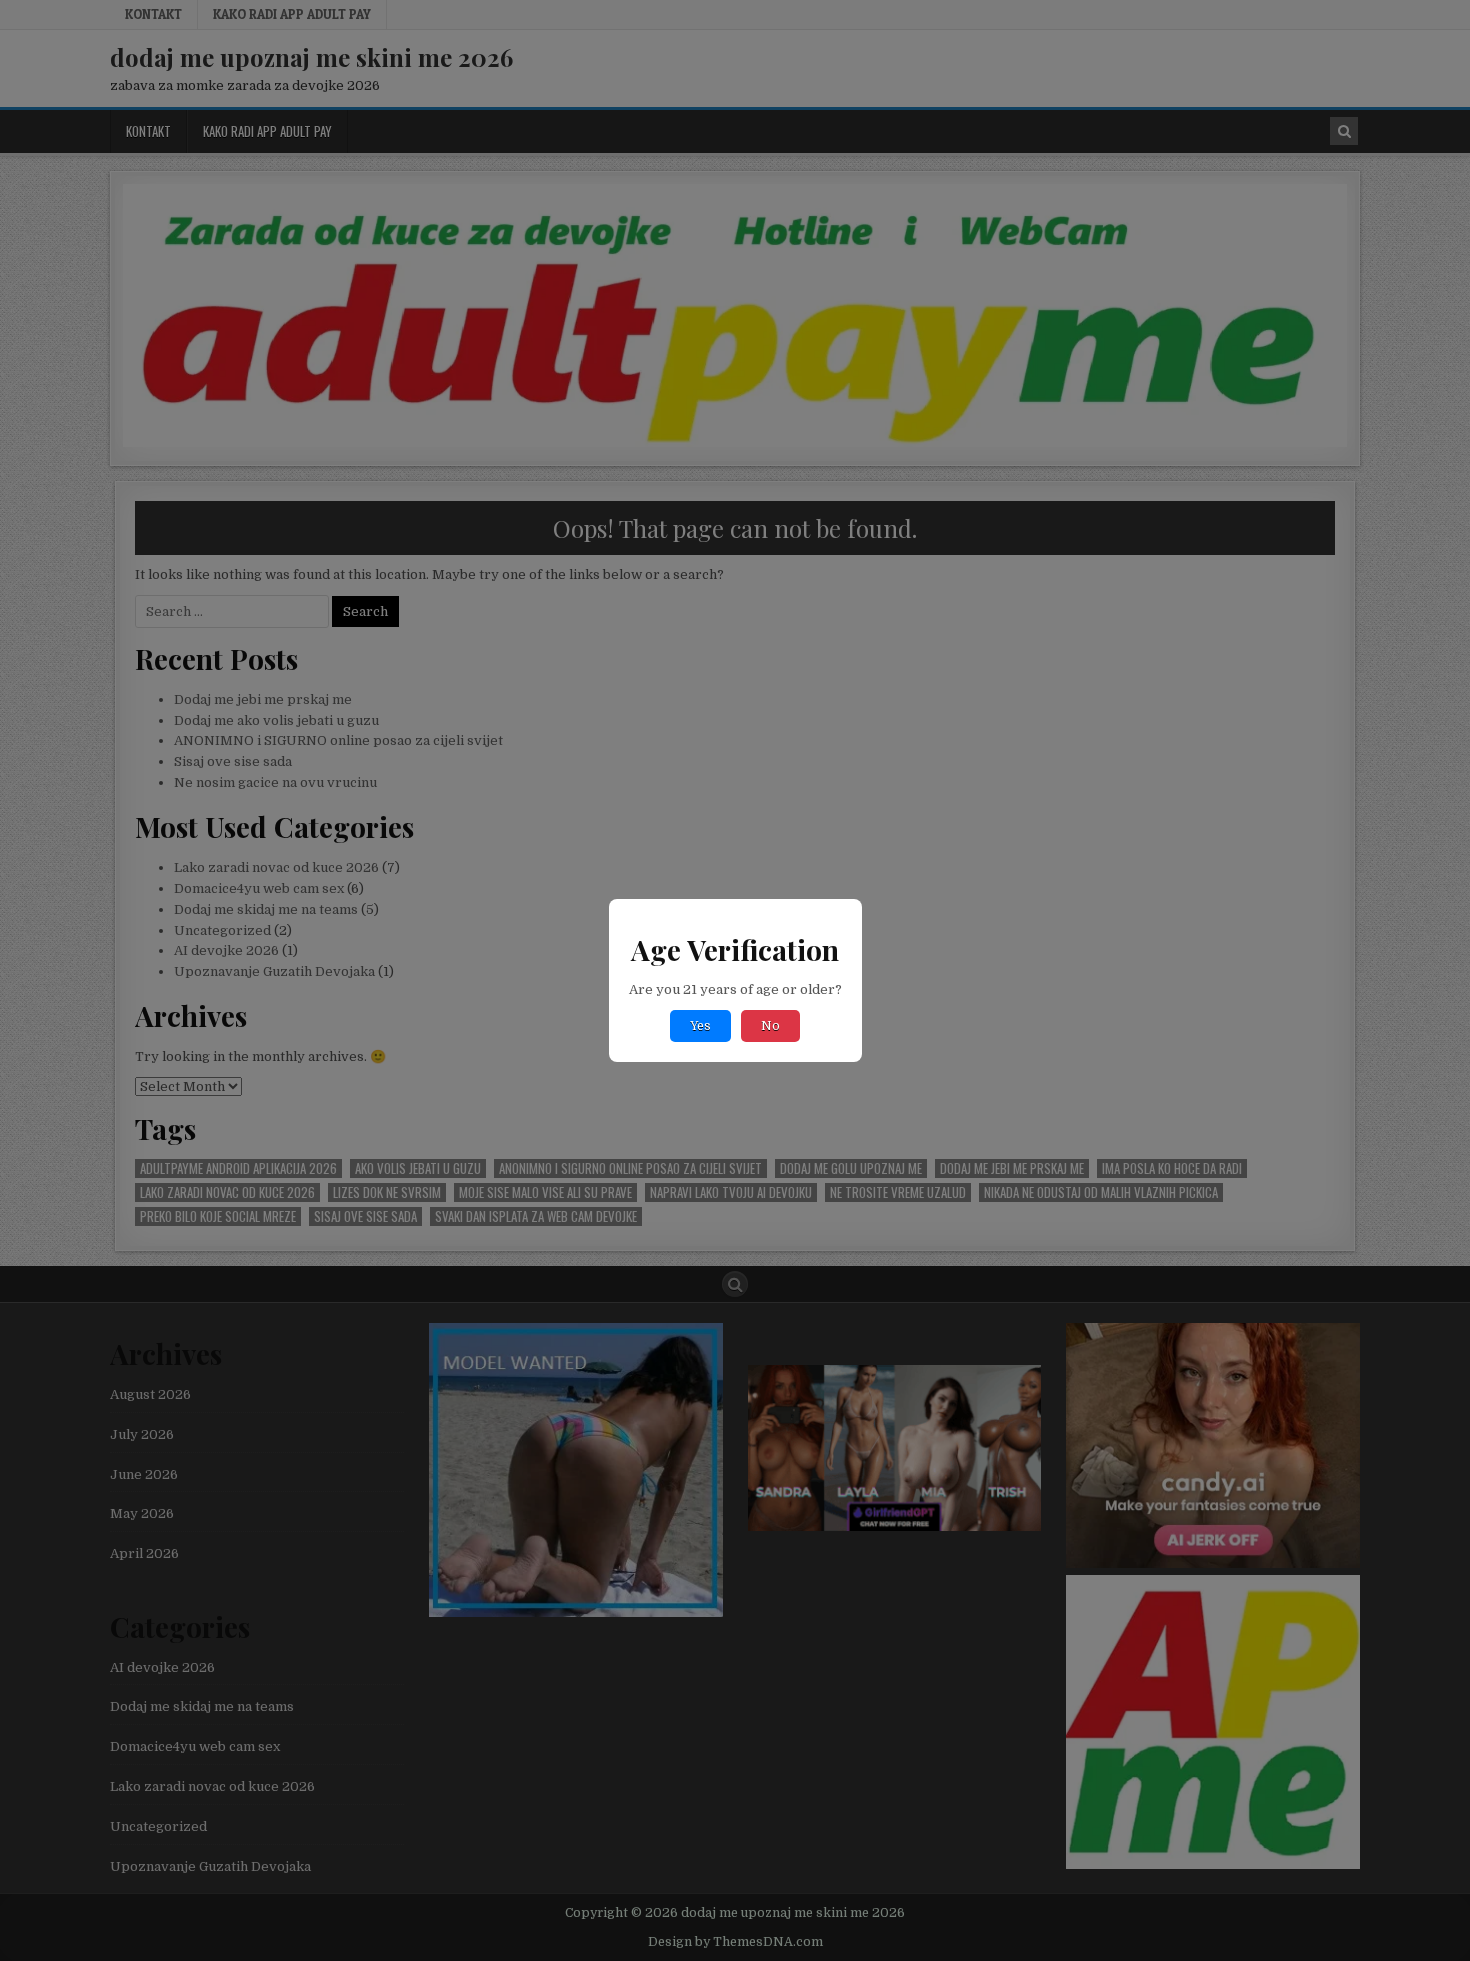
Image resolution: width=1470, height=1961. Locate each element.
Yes (700, 1026)
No (770, 1026)
